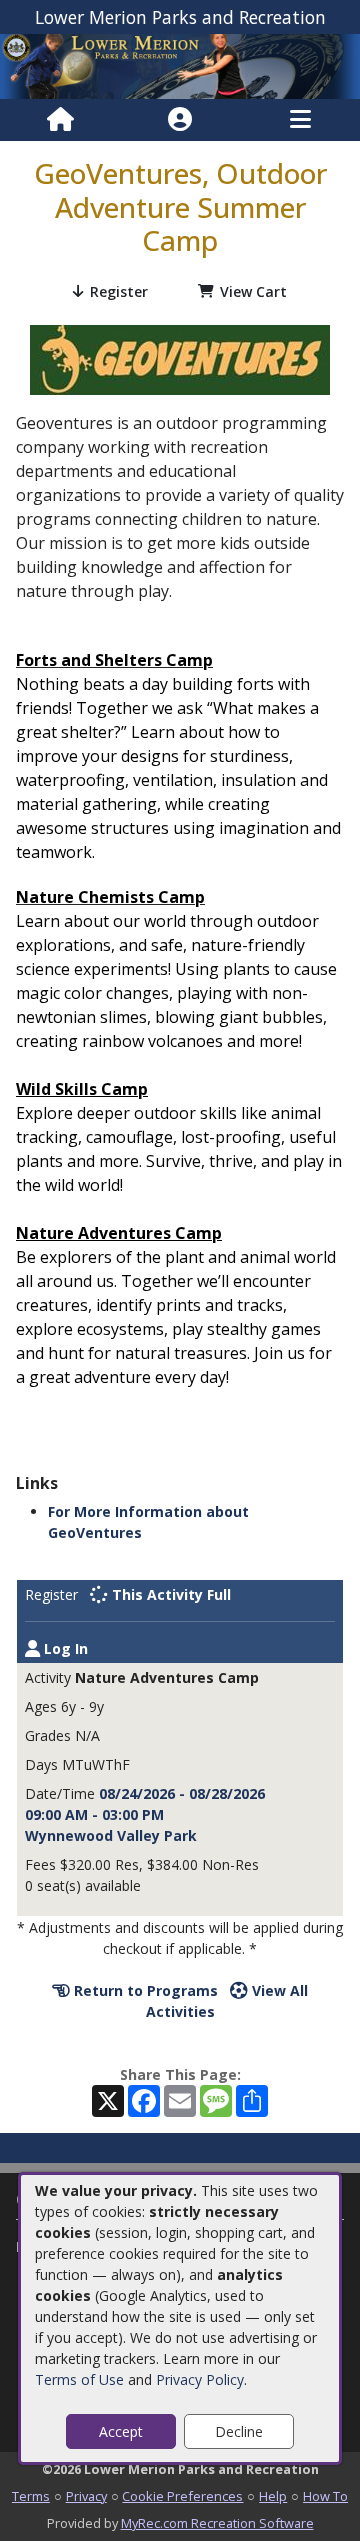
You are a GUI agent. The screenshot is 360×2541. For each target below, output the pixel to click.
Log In (64, 1648)
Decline (239, 2431)
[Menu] (300, 120)
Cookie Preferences (182, 2496)
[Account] (180, 120)
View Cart (253, 291)
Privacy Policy (200, 2379)
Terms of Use (79, 2379)
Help (273, 2496)
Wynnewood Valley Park (111, 1835)
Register (119, 291)
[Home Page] (60, 120)
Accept (121, 2431)
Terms (31, 2496)
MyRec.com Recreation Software (217, 2523)
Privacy (86, 2496)
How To (325, 2496)
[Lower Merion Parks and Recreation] (180, 64)
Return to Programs (144, 1990)
